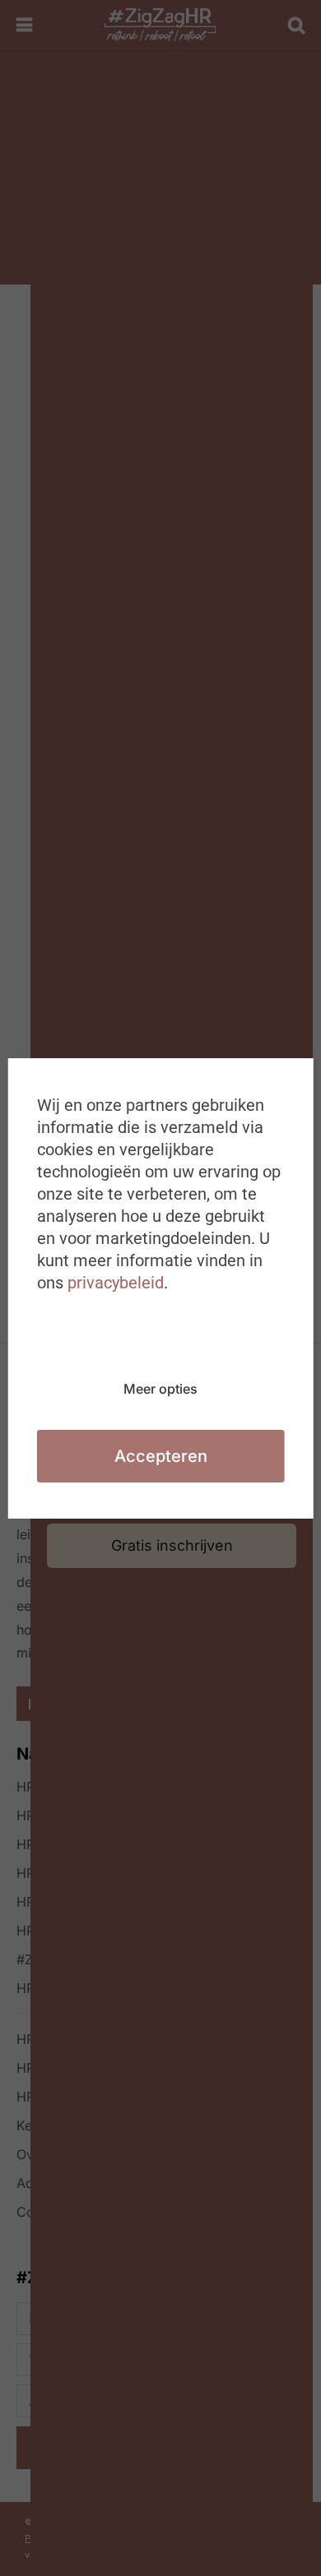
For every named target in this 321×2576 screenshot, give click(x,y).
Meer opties (160, 1389)
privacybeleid (116, 1283)
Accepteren (161, 1456)
